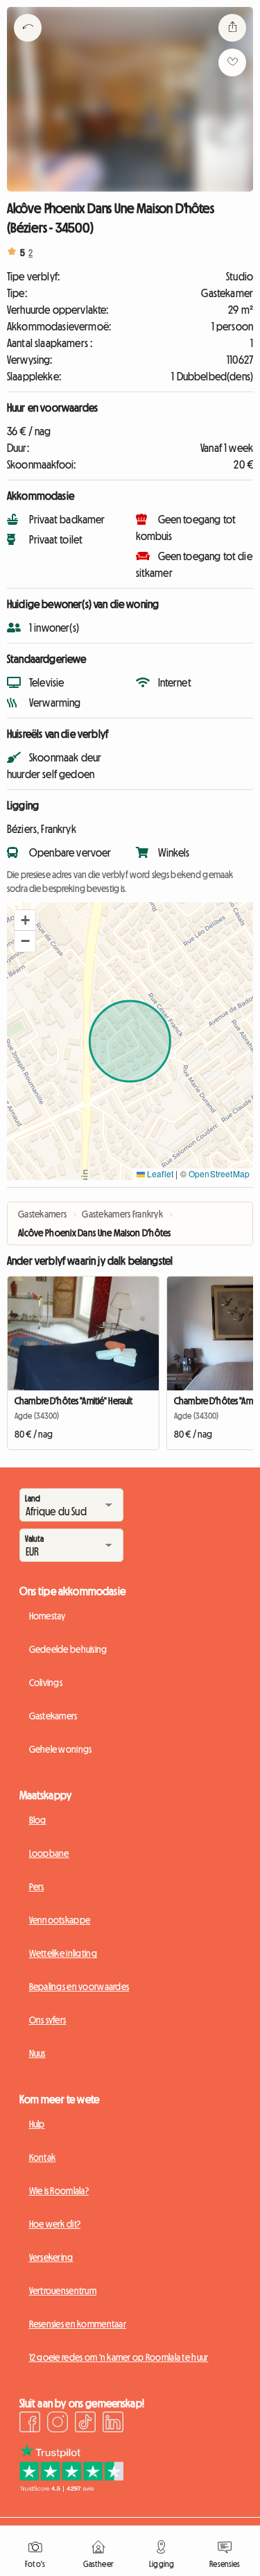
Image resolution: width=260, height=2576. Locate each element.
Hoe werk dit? (55, 2224)
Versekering (51, 2257)
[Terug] (28, 45)
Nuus (37, 2053)
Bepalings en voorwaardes (79, 1987)
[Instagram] (58, 2424)
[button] (25, 920)
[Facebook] (30, 2424)
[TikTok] (85, 2424)
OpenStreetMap (219, 1173)
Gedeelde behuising (68, 1649)
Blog (38, 1820)
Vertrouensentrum (63, 2291)
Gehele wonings (61, 1749)
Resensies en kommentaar (78, 2324)
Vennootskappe (60, 1920)
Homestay (47, 1616)
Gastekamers (53, 1716)
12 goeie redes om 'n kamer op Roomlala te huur (119, 2357)
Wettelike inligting (63, 1953)
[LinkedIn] (113, 2424)
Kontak (43, 2157)
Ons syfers (48, 2020)
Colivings (46, 1683)
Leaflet (159, 1173)
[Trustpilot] (71, 2488)
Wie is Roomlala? (59, 2191)
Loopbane (49, 1853)
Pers (37, 1887)
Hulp (37, 2124)
